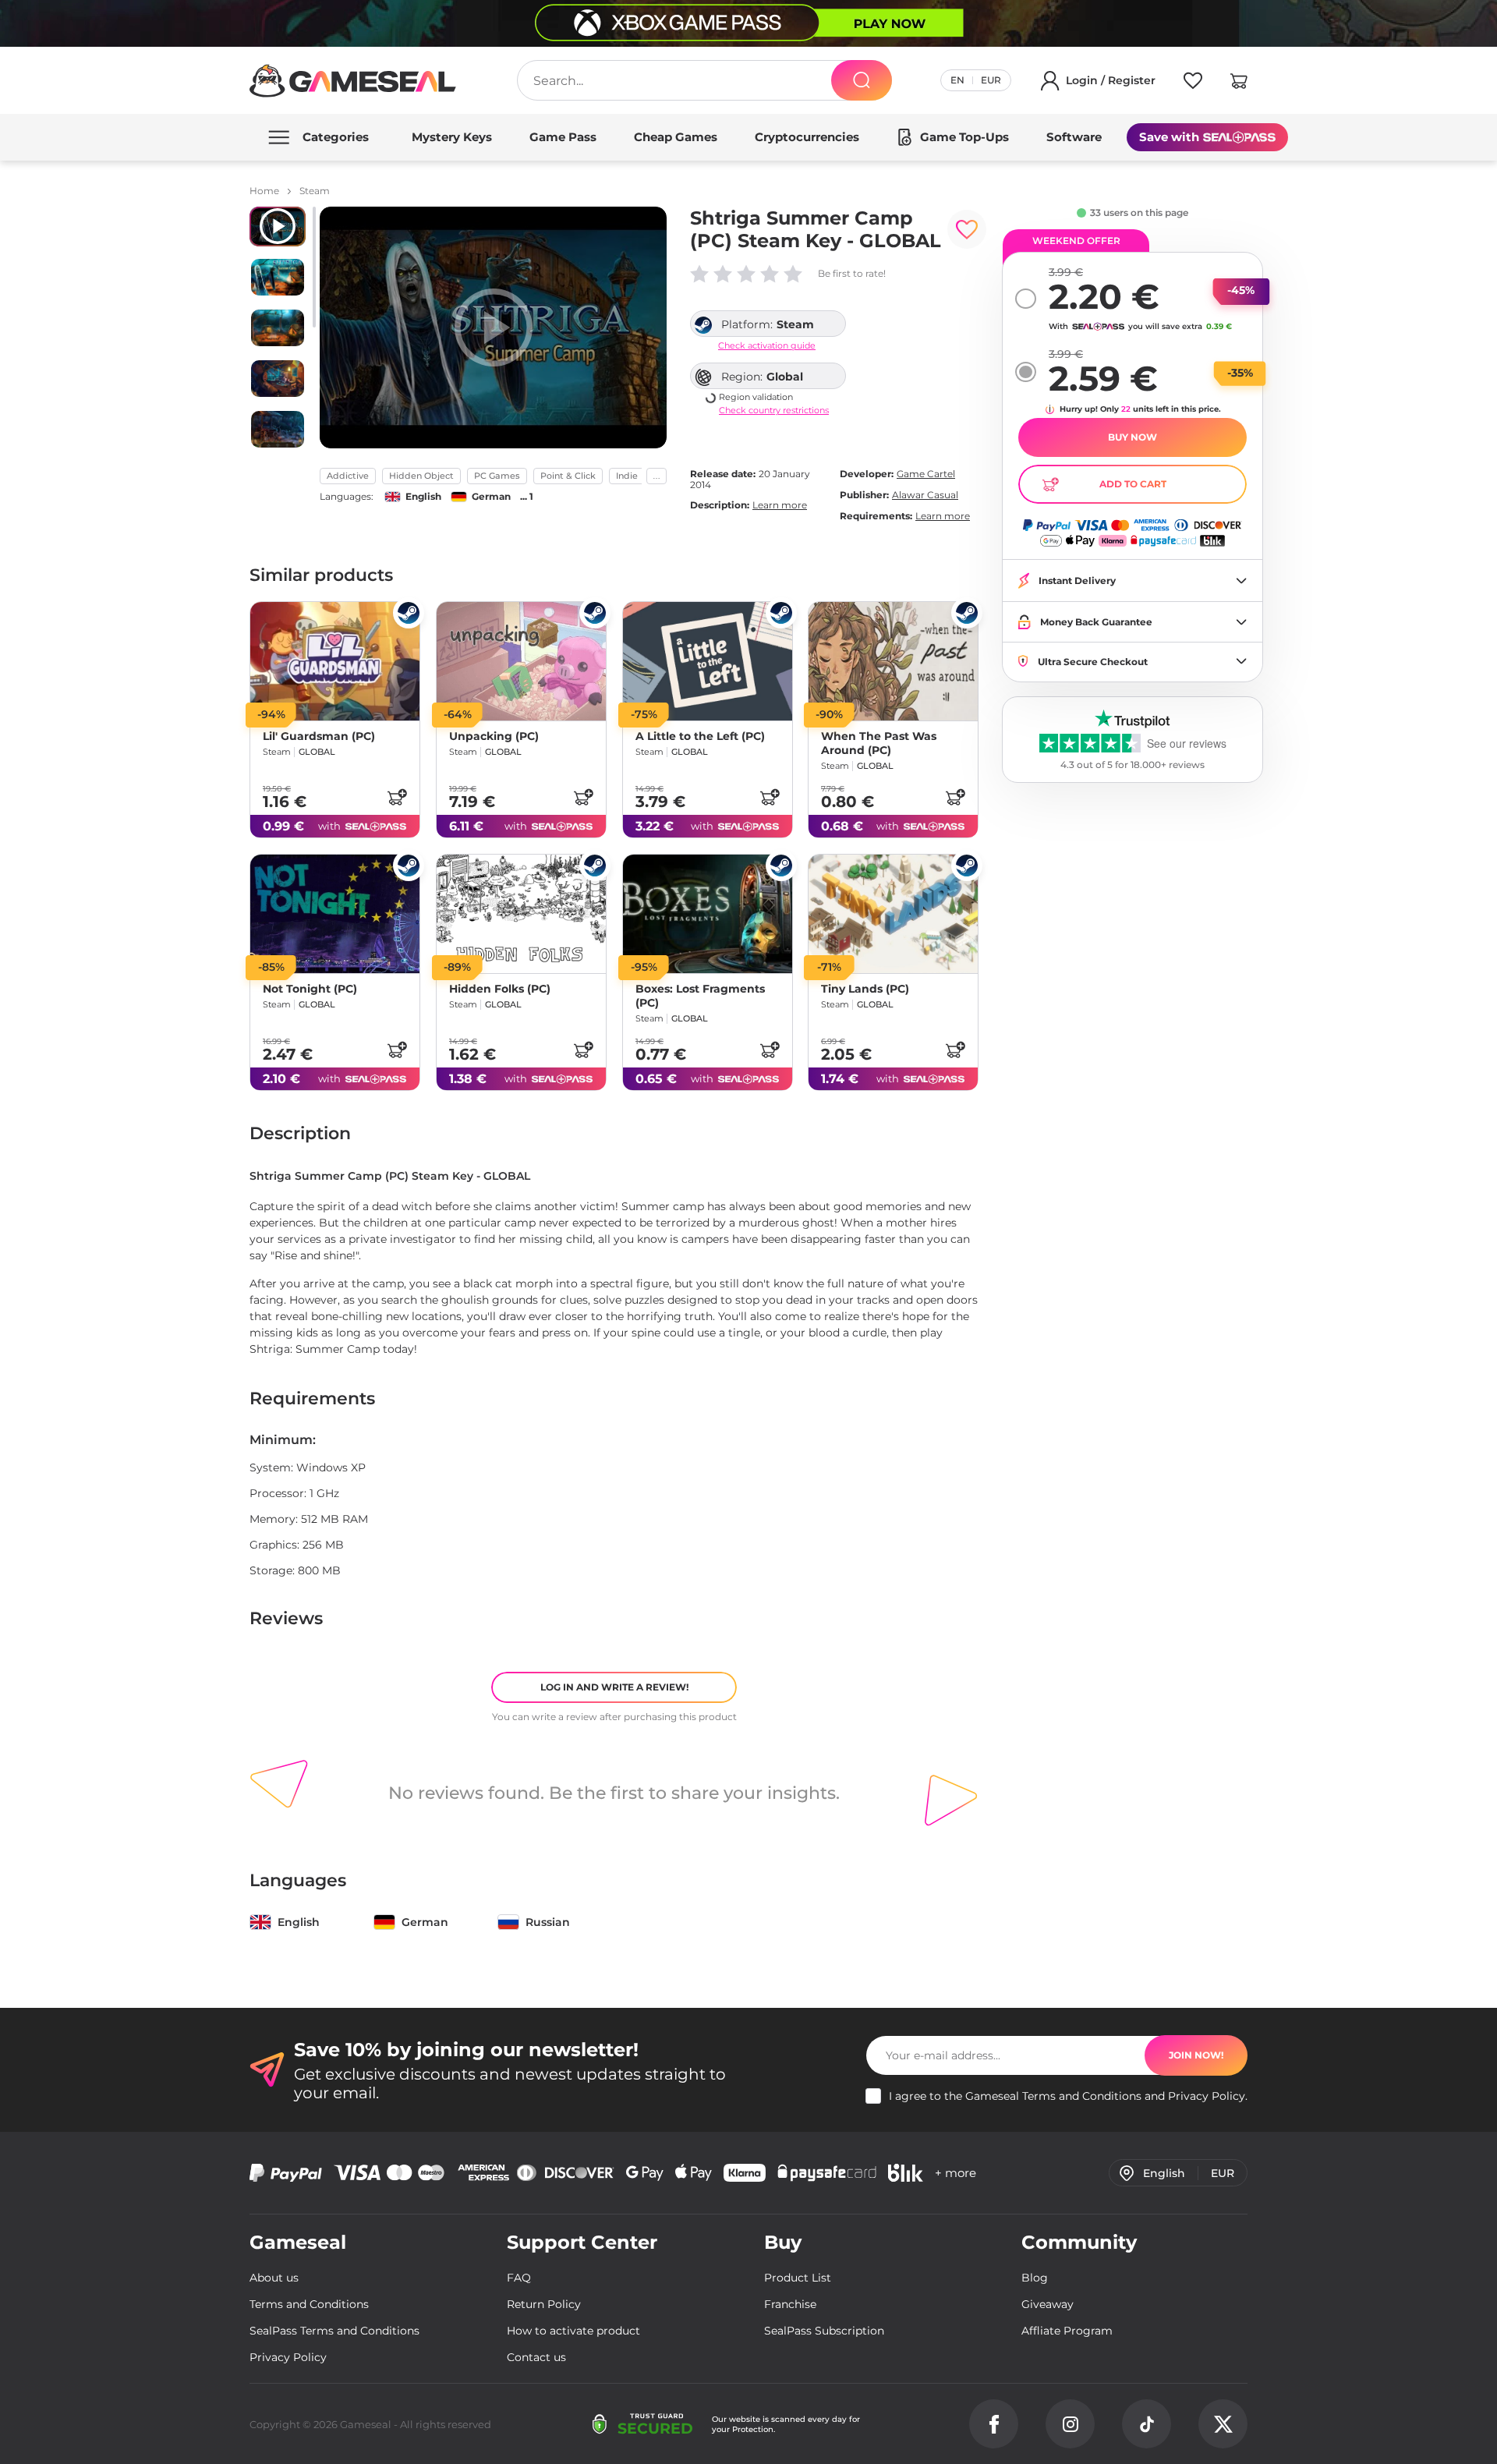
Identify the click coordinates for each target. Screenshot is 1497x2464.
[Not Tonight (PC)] (335, 914)
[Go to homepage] (353, 81)
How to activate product (573, 2331)
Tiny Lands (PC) (865, 989)
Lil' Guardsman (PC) (319, 736)
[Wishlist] (1193, 83)
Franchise (790, 2304)
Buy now (1132, 437)
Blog (1035, 2278)
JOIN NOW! (1196, 2055)
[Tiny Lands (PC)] (893, 914)
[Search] (862, 80)
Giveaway (1048, 2304)
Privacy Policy (1207, 2096)
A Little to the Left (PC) (700, 736)
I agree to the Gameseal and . (1068, 2096)
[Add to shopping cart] (397, 797)
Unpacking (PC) (494, 736)
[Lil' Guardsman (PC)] (335, 661)
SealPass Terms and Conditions (334, 2331)
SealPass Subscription (824, 2331)
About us (274, 2278)
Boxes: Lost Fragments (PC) (700, 997)
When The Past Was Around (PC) (879, 743)
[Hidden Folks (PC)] (521, 914)
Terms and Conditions (1082, 2096)
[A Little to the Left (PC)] (708, 661)
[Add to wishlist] (967, 229)
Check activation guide (767, 346)
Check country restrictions (774, 411)
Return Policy (544, 2304)
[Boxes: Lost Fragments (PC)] (708, 914)
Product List (798, 2278)
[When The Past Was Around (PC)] (893, 661)
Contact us (536, 2357)
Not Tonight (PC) (310, 989)
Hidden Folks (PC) (500, 989)
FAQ (519, 2278)
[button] (1239, 83)
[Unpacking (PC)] (521, 661)
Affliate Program (1067, 2331)
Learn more (780, 505)
